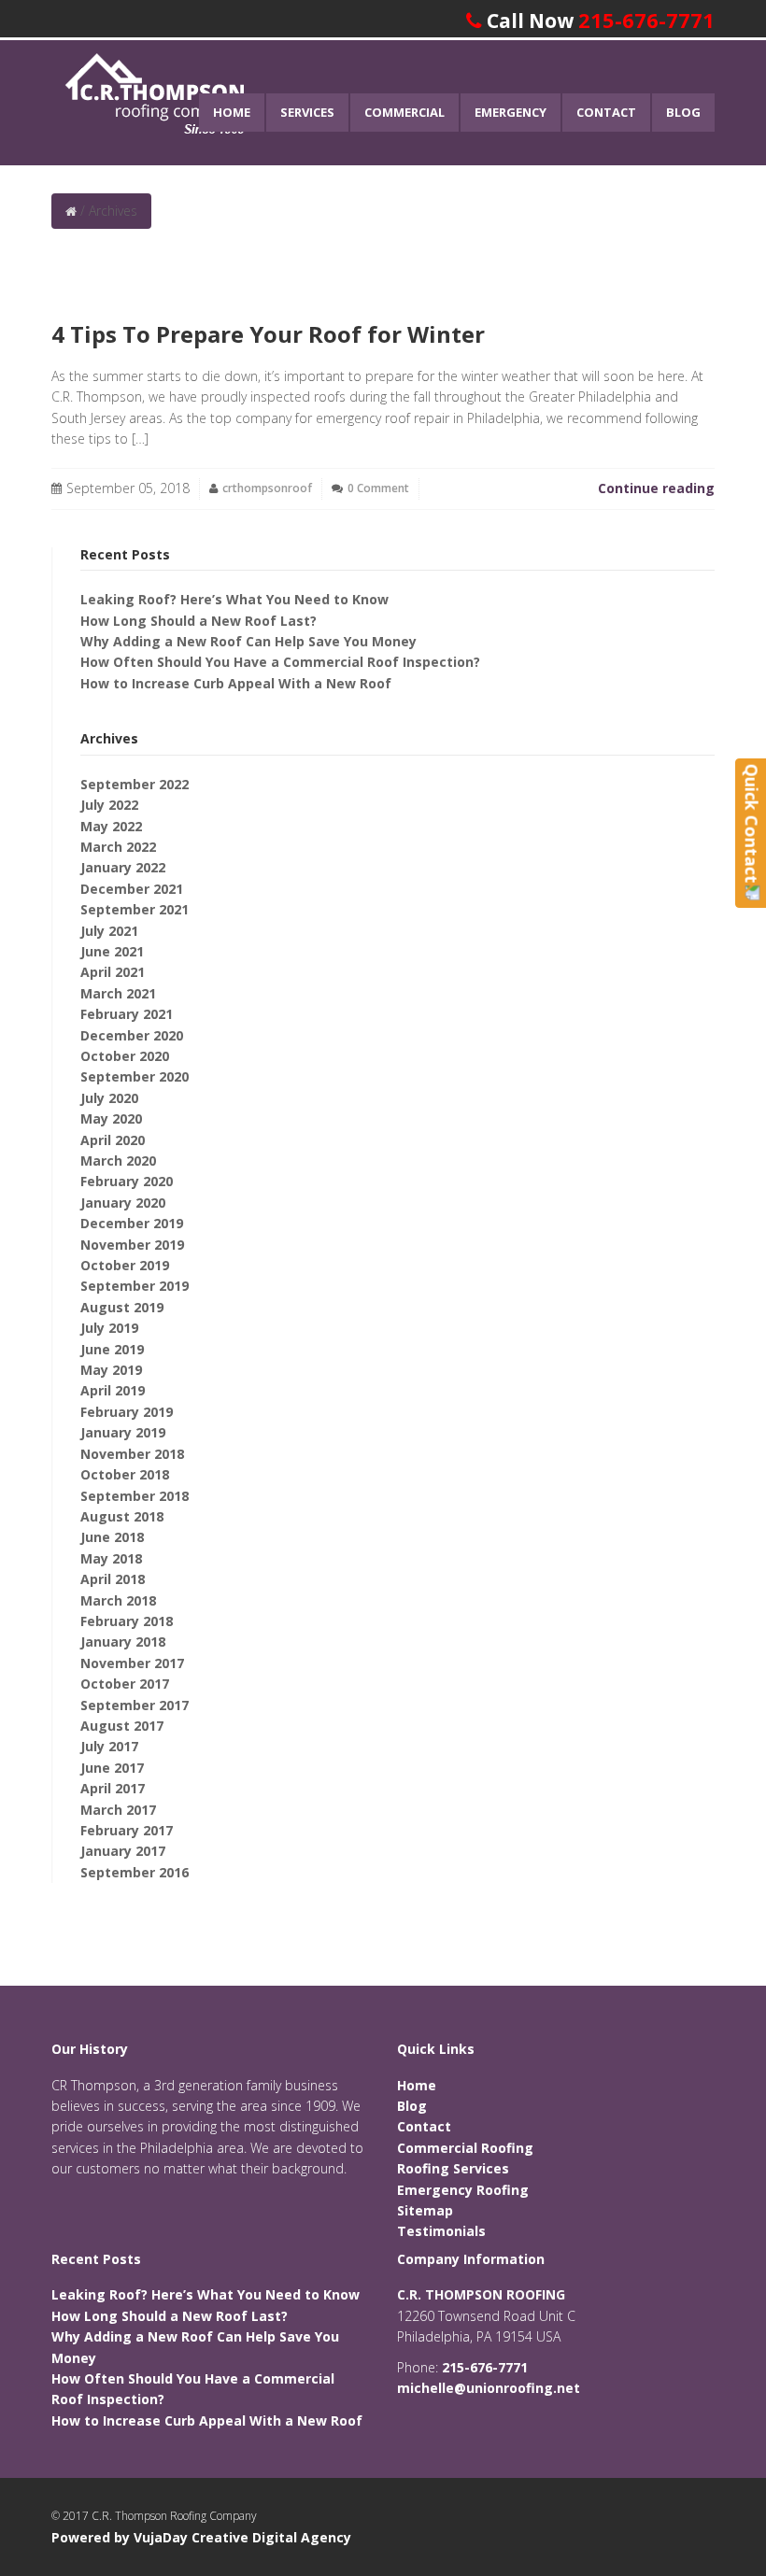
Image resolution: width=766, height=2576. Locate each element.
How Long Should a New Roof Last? (199, 621)
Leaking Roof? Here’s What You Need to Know (234, 599)
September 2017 (135, 1705)
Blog (683, 112)
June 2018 (112, 1537)
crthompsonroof (267, 488)
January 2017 (123, 1851)
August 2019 (122, 1307)
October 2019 (125, 1265)
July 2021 (109, 931)
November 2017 (132, 1663)
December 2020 (132, 1035)
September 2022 (135, 784)
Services (307, 112)
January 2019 (123, 1432)
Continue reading (656, 488)
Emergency (511, 112)
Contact (606, 112)
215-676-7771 (646, 20)
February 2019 (127, 1412)
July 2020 (109, 1098)
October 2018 (125, 1474)
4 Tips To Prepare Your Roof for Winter (268, 334)
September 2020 (135, 1076)
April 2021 (113, 972)
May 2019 (111, 1370)
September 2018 (135, 1496)
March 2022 (118, 847)
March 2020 (118, 1161)
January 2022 (123, 867)
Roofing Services (453, 2168)
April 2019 (113, 1390)
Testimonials (441, 2231)
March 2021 (118, 993)
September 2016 (135, 1872)
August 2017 (122, 1726)
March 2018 (118, 1600)
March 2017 (118, 1810)
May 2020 (111, 1118)
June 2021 (112, 951)
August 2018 (122, 1516)
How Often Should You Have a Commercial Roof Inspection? (280, 662)
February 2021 (127, 1014)
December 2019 (132, 1223)
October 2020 (125, 1056)
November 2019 (132, 1245)
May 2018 (111, 1558)
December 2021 (132, 889)
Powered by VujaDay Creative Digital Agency (201, 2537)
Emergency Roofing (463, 2190)
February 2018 (127, 1621)
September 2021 (135, 909)
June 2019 (112, 1349)
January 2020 (123, 1203)
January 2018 (123, 1642)
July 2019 (109, 1328)
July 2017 (109, 1746)
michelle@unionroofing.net (489, 2388)
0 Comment (378, 488)
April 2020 (113, 1140)
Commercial (404, 112)
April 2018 (113, 1579)
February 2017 (127, 1830)
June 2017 (112, 1768)
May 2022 (111, 826)
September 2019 (135, 1286)
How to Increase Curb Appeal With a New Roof (236, 683)
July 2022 (109, 805)
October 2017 (125, 1684)
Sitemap (425, 2210)
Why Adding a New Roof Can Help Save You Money (248, 641)
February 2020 (127, 1181)
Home (232, 112)
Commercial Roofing (465, 2148)
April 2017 (113, 1788)
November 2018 (132, 1454)
